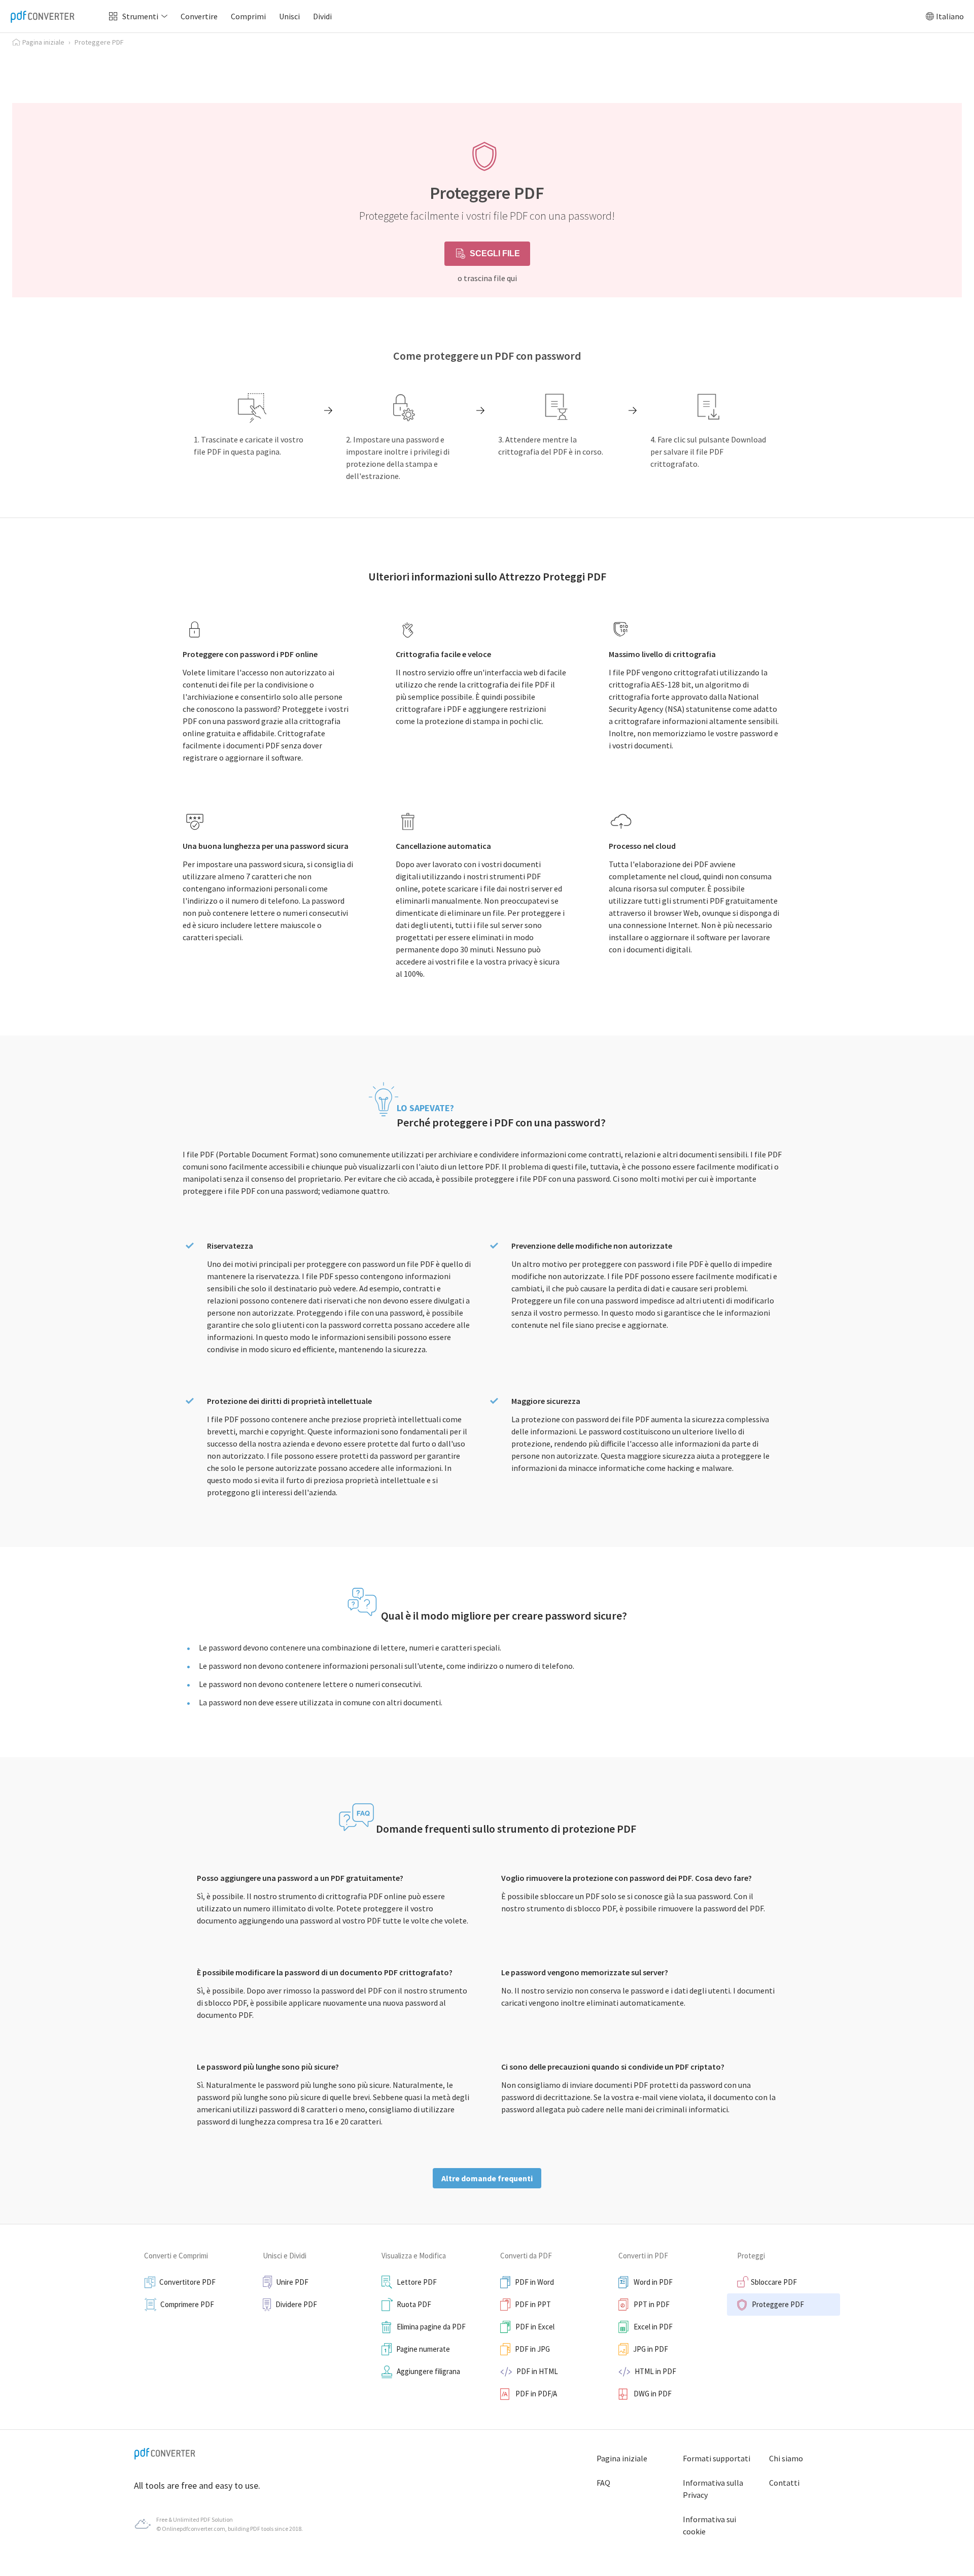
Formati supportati (717, 2458)
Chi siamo (786, 2458)
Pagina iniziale (622, 2458)
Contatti (784, 2483)
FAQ (603, 2483)
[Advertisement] (487, 74)
